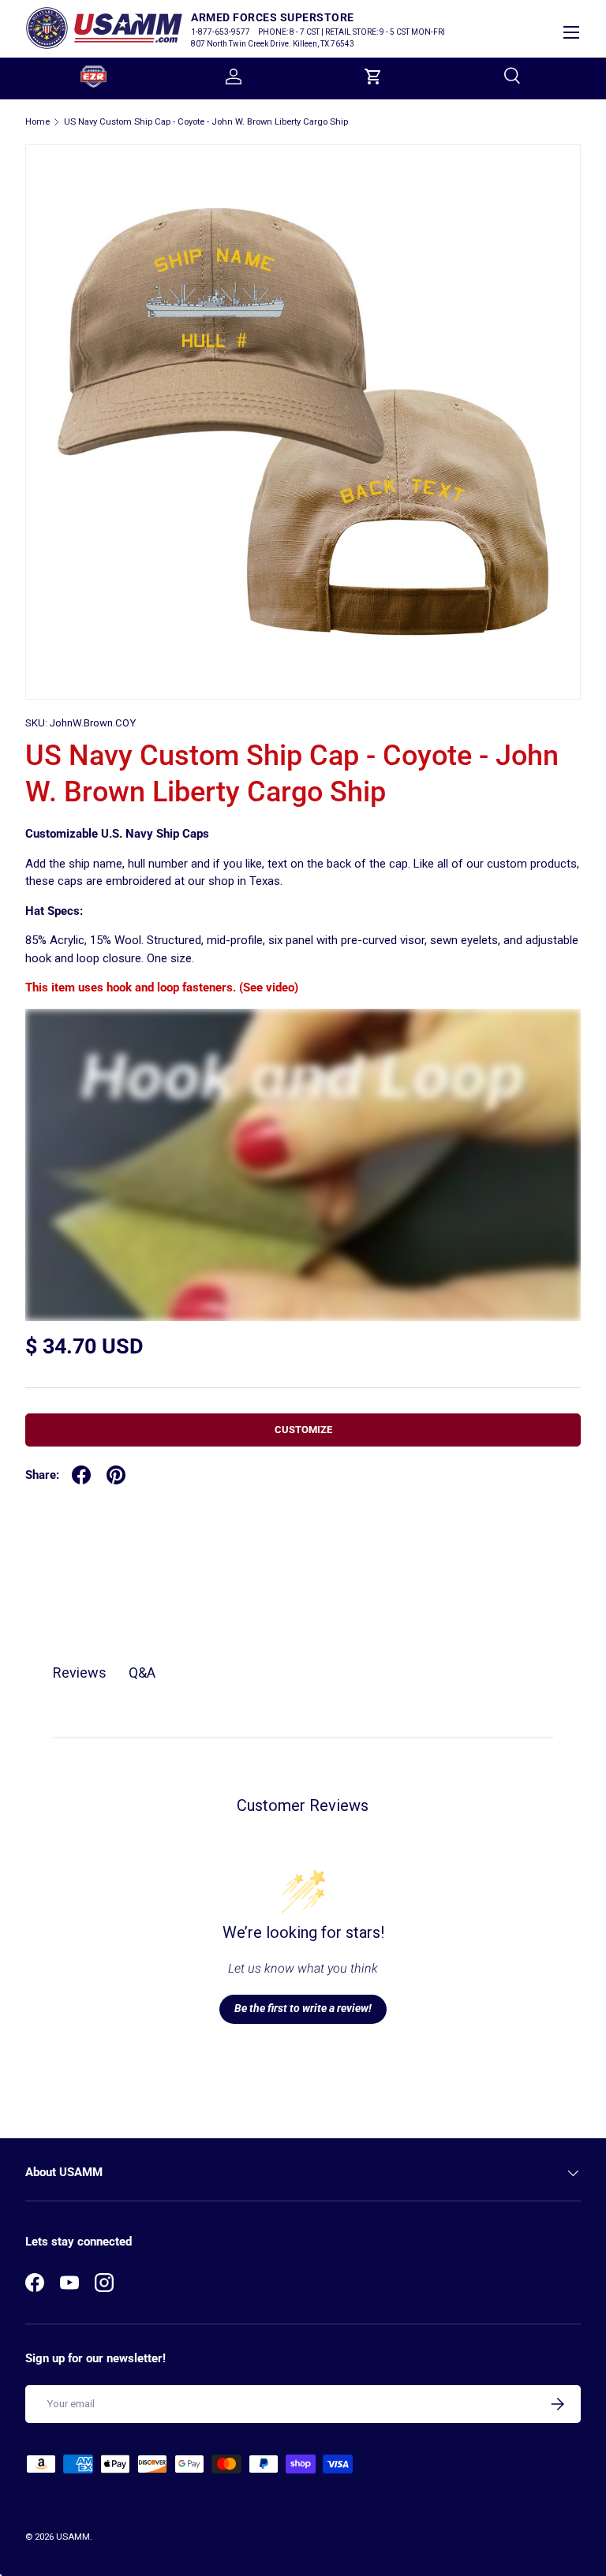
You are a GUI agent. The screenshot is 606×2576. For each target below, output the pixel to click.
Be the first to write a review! (303, 2008)
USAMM (73, 2537)
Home (37, 122)
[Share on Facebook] (81, 1475)
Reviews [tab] (80, 1673)
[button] (373, 77)
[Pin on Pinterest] (116, 1475)
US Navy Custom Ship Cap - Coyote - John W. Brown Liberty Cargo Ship (206, 122)
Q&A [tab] (142, 1673)
